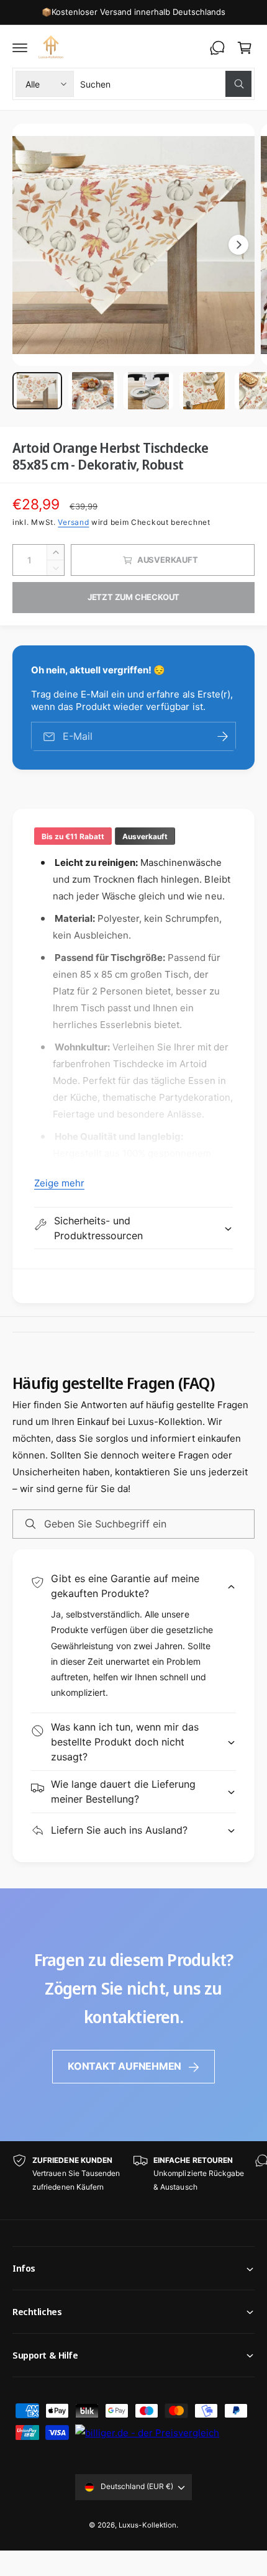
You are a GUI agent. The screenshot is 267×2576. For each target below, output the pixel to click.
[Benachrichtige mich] (222, 736)
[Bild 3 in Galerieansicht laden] (148, 391)
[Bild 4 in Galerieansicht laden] (204, 391)
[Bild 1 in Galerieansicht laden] (37, 391)
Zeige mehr (59, 1183)
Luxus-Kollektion (147, 2525)
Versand (73, 522)
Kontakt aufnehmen (124, 2066)
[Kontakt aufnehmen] (217, 48)
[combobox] (166, 84)
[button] (20, 48)
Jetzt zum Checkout (134, 597)
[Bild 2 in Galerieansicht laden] (93, 391)
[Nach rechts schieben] (238, 245)
